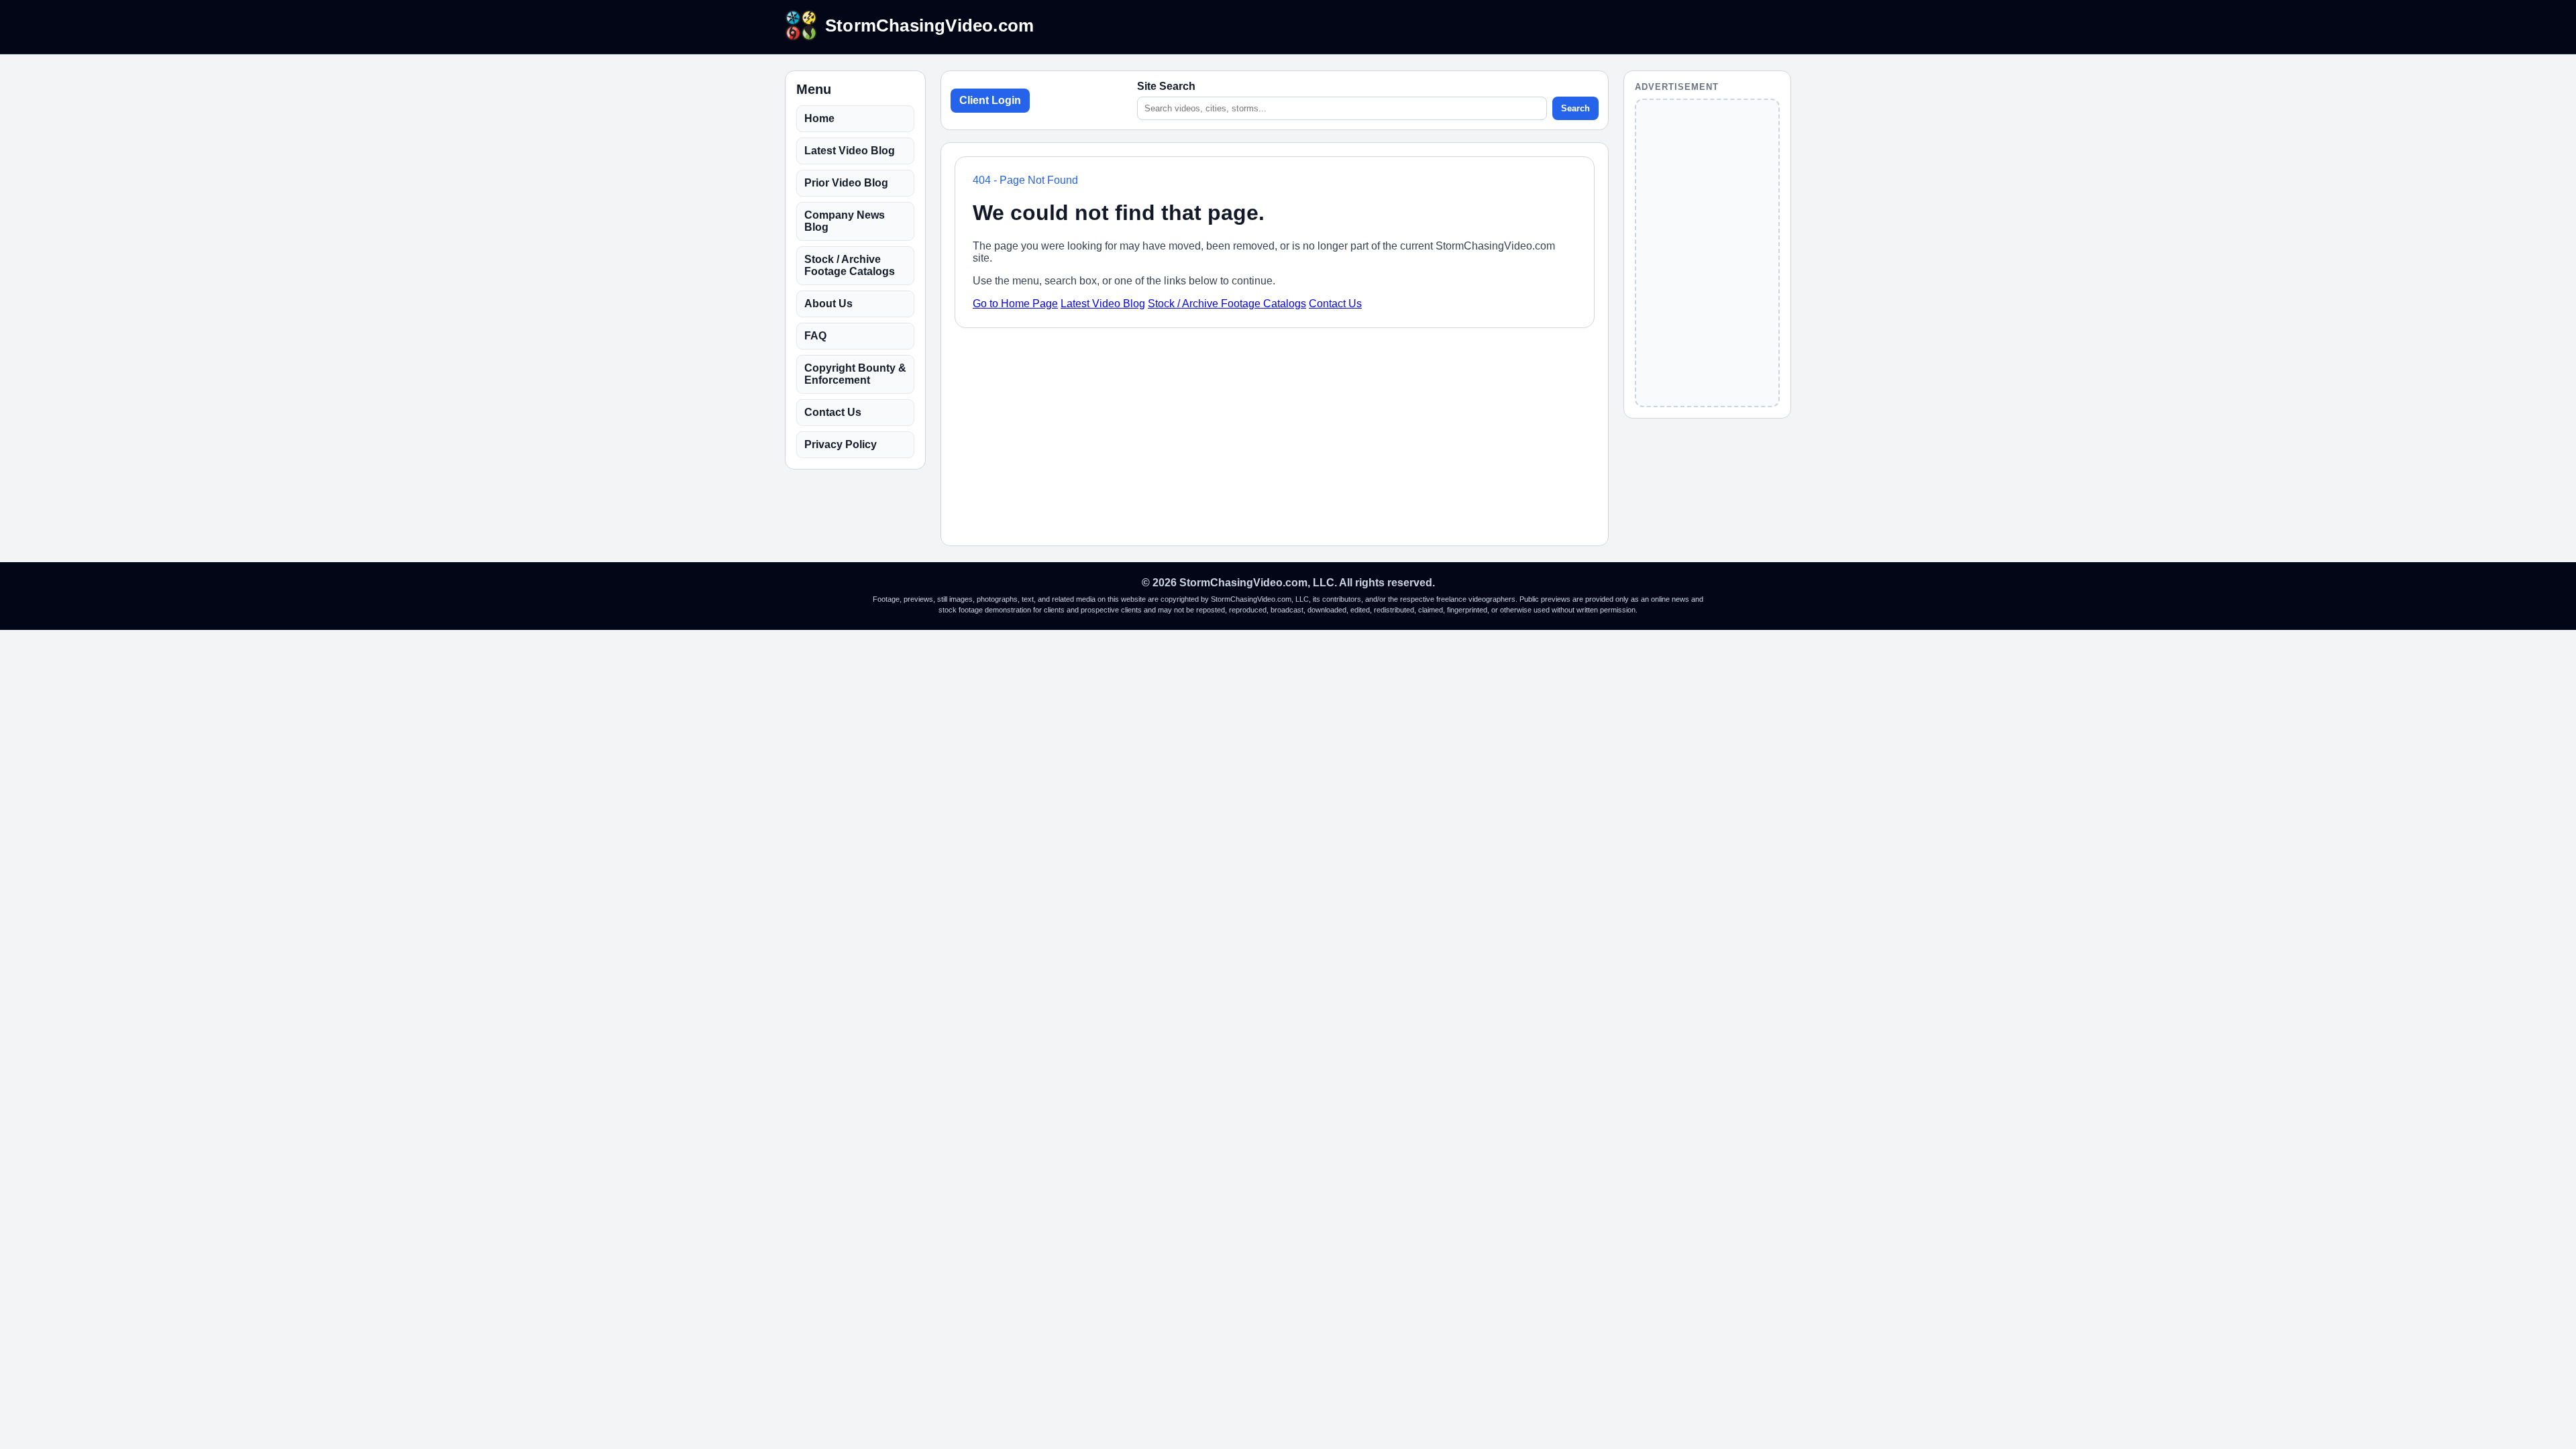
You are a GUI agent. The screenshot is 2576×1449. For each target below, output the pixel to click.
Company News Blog (845, 221)
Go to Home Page (1015, 304)
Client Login (990, 100)
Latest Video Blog (850, 151)
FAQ (815, 336)
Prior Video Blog (846, 183)
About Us (828, 304)
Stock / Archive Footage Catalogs (850, 265)
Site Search (1166, 86)
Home (819, 118)
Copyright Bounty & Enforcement (855, 374)
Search (1575, 108)
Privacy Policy (841, 444)
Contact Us (833, 412)
